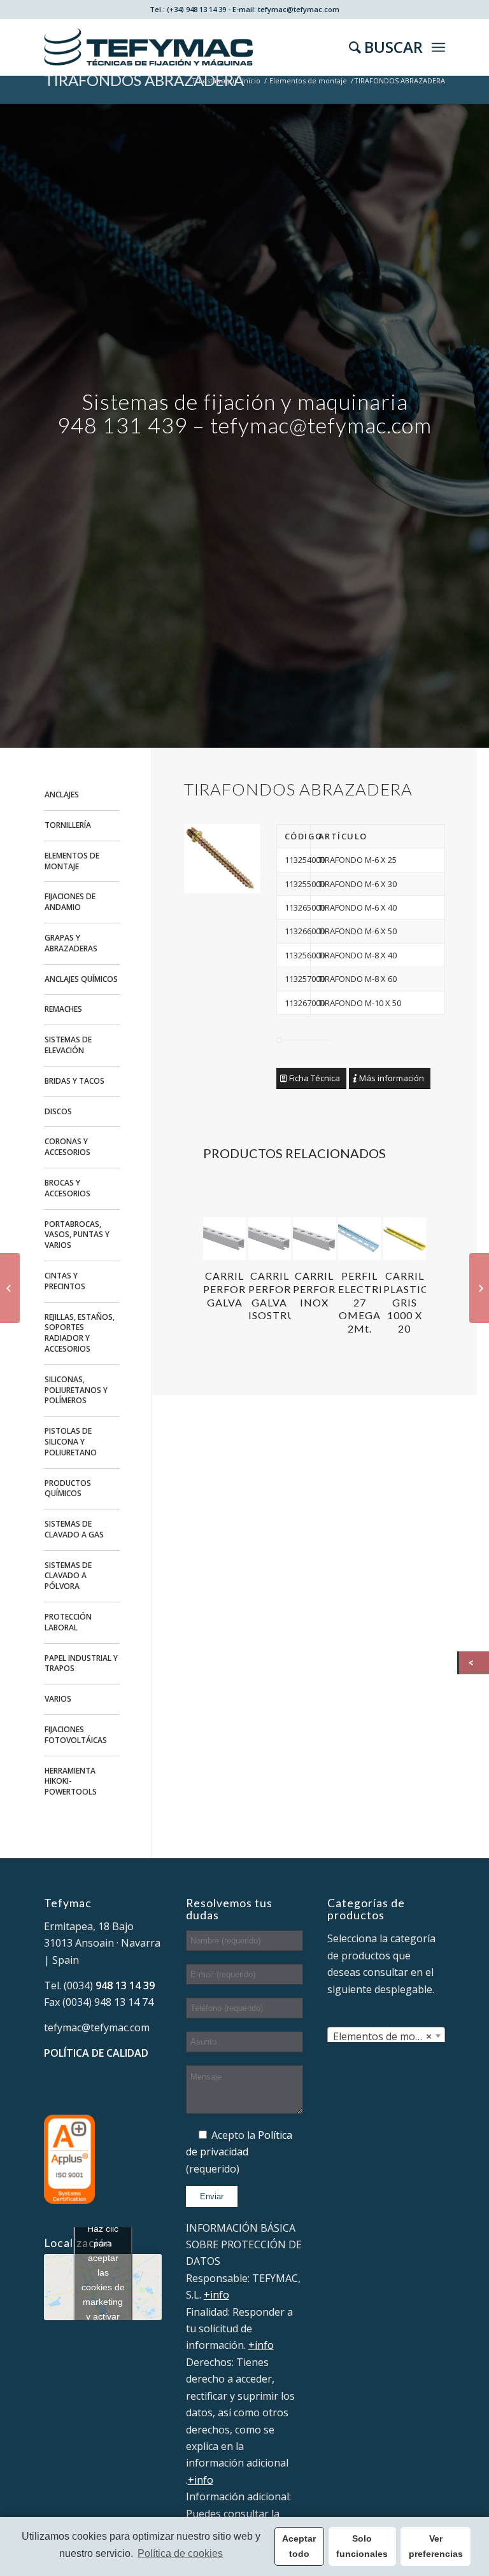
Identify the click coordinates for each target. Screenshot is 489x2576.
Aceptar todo (299, 2546)
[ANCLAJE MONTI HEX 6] (10, 1288)
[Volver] (474, 1663)
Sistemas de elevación (68, 1045)
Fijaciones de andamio (70, 902)
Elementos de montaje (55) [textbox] (389, 2036)
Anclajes (62, 794)
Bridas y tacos (74, 1081)
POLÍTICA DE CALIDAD (96, 2053)
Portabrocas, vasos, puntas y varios (77, 1235)
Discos (58, 1111)
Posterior (407, 1246)
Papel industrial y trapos (81, 1663)
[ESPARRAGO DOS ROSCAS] (479, 1288)
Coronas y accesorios (67, 1147)
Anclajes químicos (81, 979)
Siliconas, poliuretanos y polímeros (76, 1390)
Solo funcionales (362, 2546)
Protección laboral (68, 1622)
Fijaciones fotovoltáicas (76, 1735)
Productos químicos (68, 1488)
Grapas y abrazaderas (71, 943)
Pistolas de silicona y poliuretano (71, 1442)
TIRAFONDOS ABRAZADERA (144, 80)
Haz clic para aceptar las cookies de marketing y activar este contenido (103, 2287)
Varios (58, 1699)
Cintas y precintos (65, 1281)
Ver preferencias (436, 2546)
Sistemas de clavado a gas (74, 1529)
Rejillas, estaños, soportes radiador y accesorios (80, 1333)
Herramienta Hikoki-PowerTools (71, 1781)
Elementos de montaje (308, 80)
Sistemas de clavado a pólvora (68, 1576)
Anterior (222, 1246)
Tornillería (68, 825)
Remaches (63, 1009)
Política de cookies (180, 2553)
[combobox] (386, 2036)
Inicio (251, 80)
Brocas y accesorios (67, 1188)
